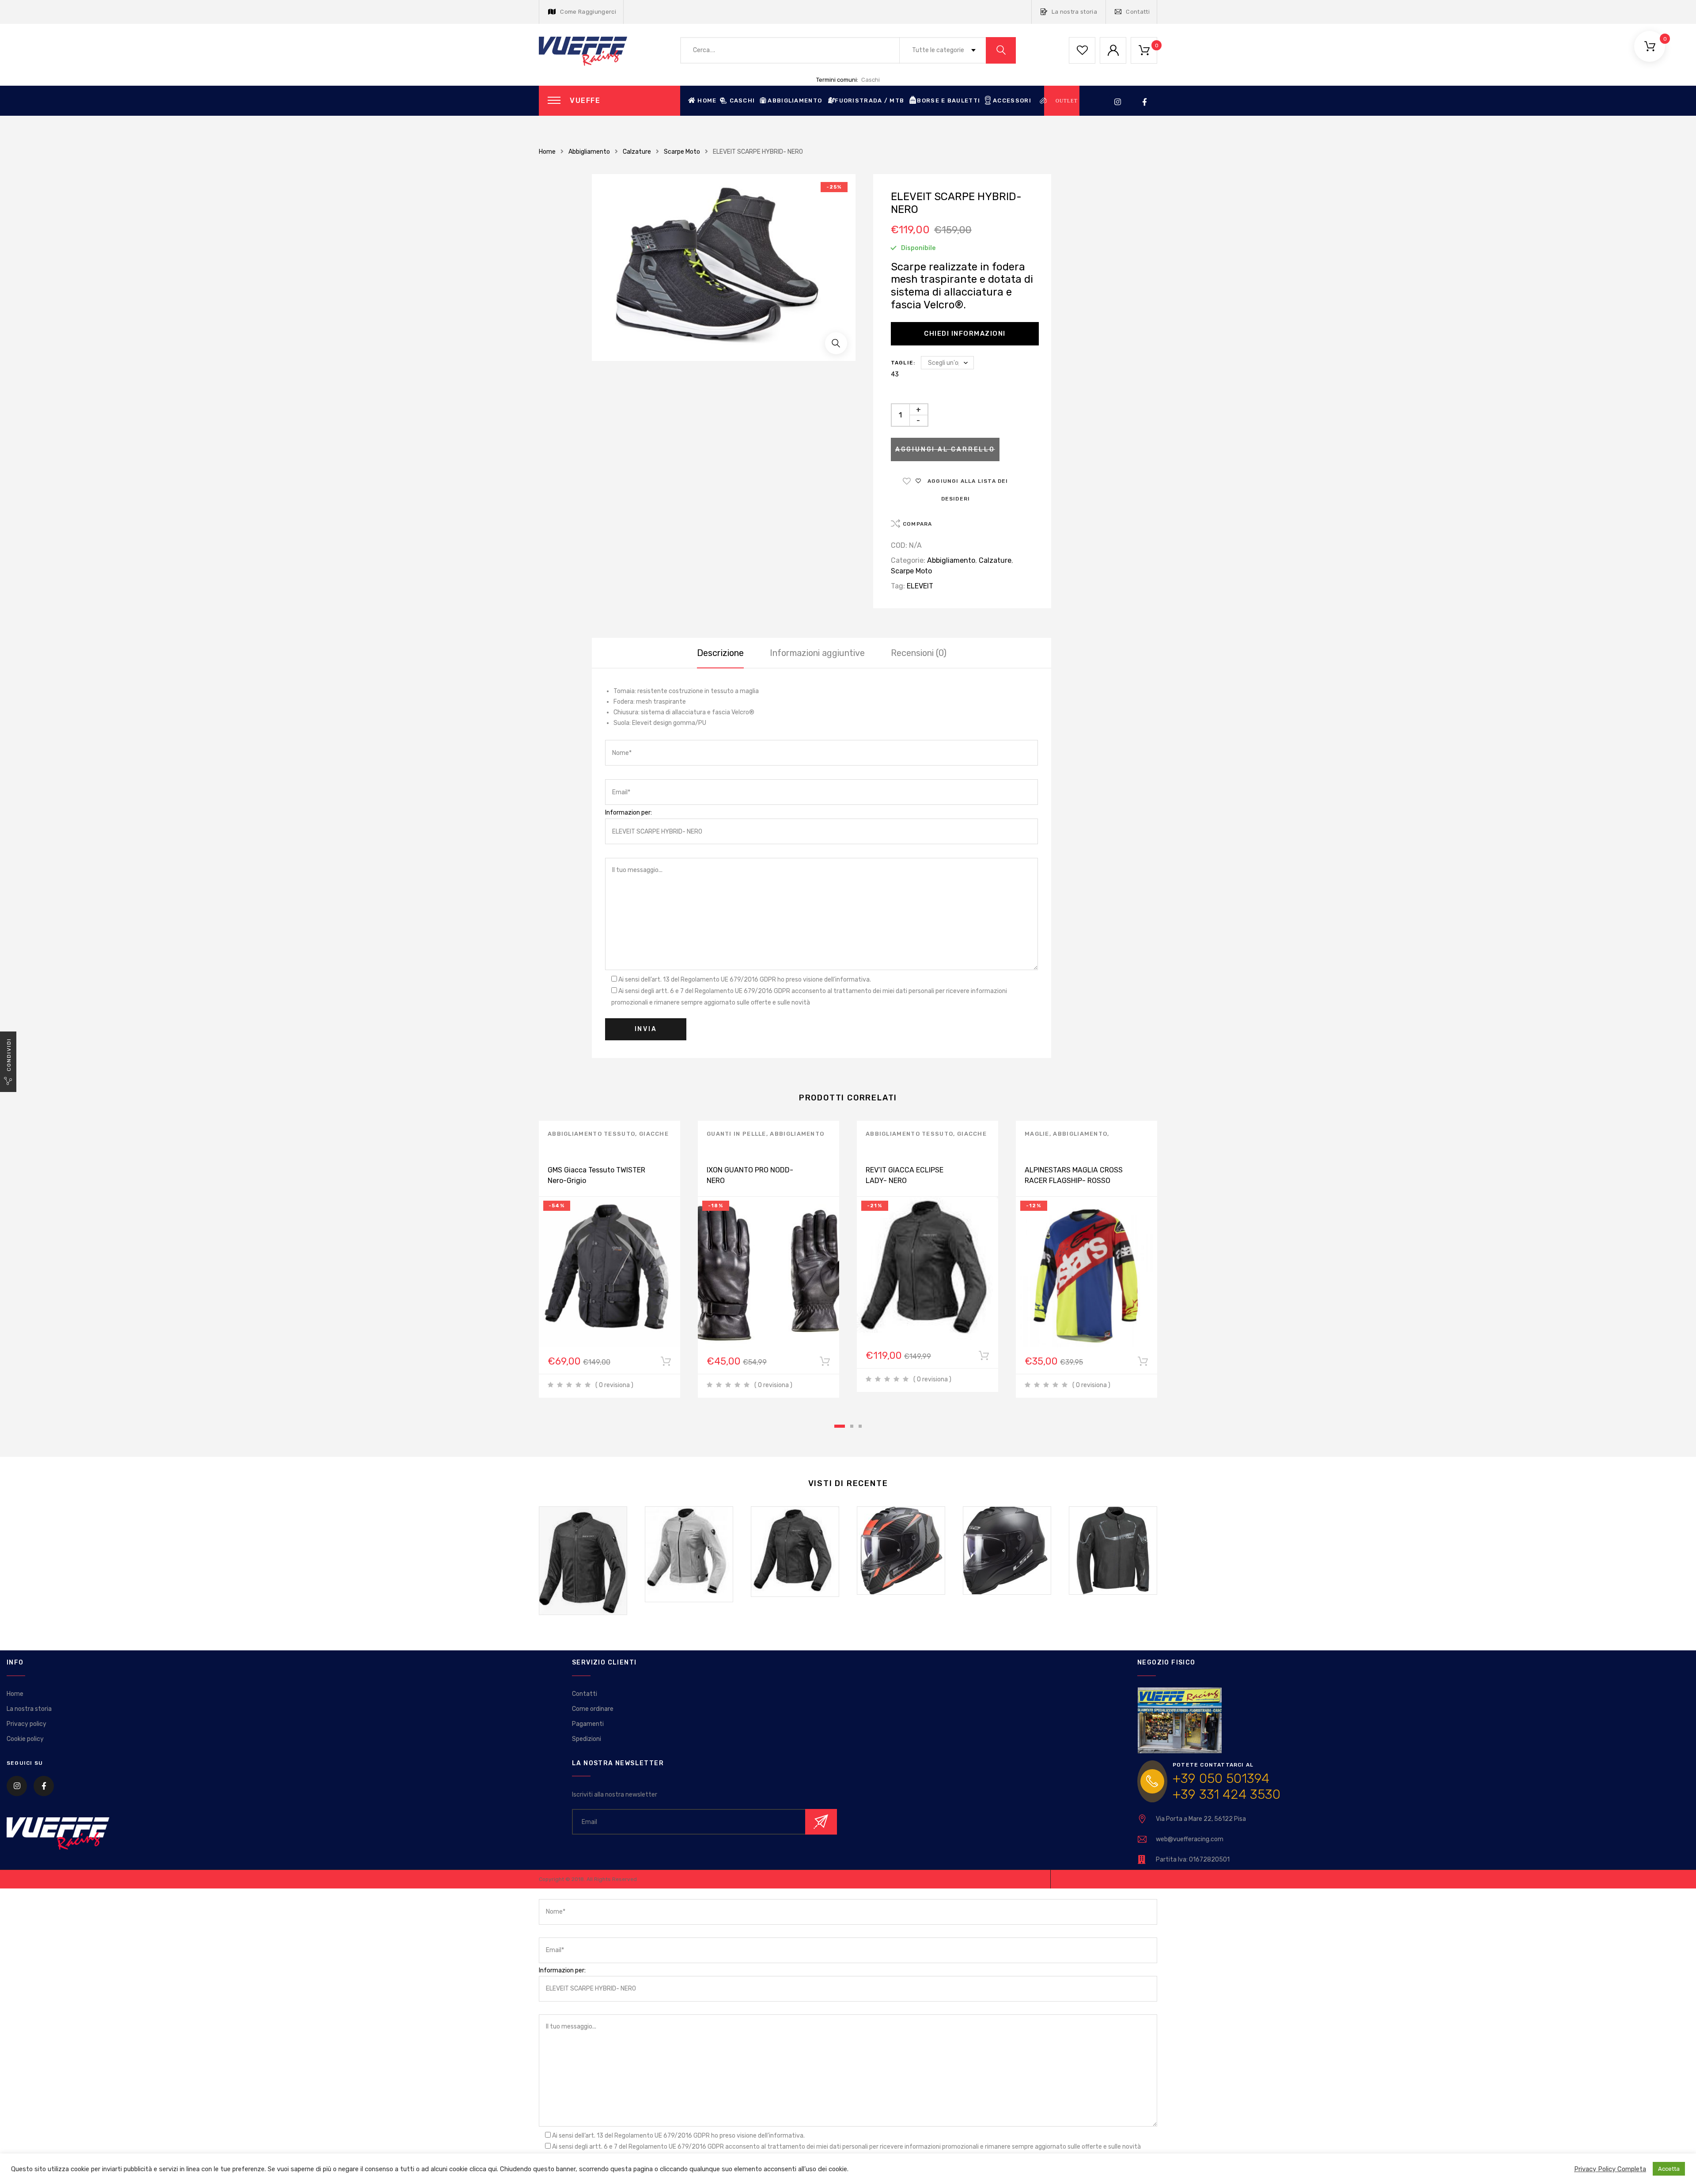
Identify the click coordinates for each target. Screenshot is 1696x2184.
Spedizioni (587, 1739)
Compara (917, 524)
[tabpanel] (609, 1259)
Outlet (1067, 101)
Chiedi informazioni (965, 334)
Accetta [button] (1669, 2169)
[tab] (720, 653)
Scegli (666, 1363)
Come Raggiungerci (588, 12)
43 (895, 374)
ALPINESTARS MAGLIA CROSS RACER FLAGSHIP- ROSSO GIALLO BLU (1074, 1181)
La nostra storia (1074, 12)
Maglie (1037, 1134)
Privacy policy (26, 1724)
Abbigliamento (589, 152)
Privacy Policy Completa (1610, 2169)
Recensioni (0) (919, 653)
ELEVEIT (920, 586)
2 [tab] (852, 1426)
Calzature (637, 152)
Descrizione (720, 653)
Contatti (1138, 12)
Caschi (871, 80)
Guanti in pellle (736, 1134)
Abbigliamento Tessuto (591, 1134)
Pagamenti (588, 1724)
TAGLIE (902, 363)
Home (707, 100)
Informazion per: (628, 813)
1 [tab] (840, 1426)
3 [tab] (860, 1426)
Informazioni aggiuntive (817, 653)
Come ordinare (593, 1709)
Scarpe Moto (682, 152)
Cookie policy (25, 1739)
